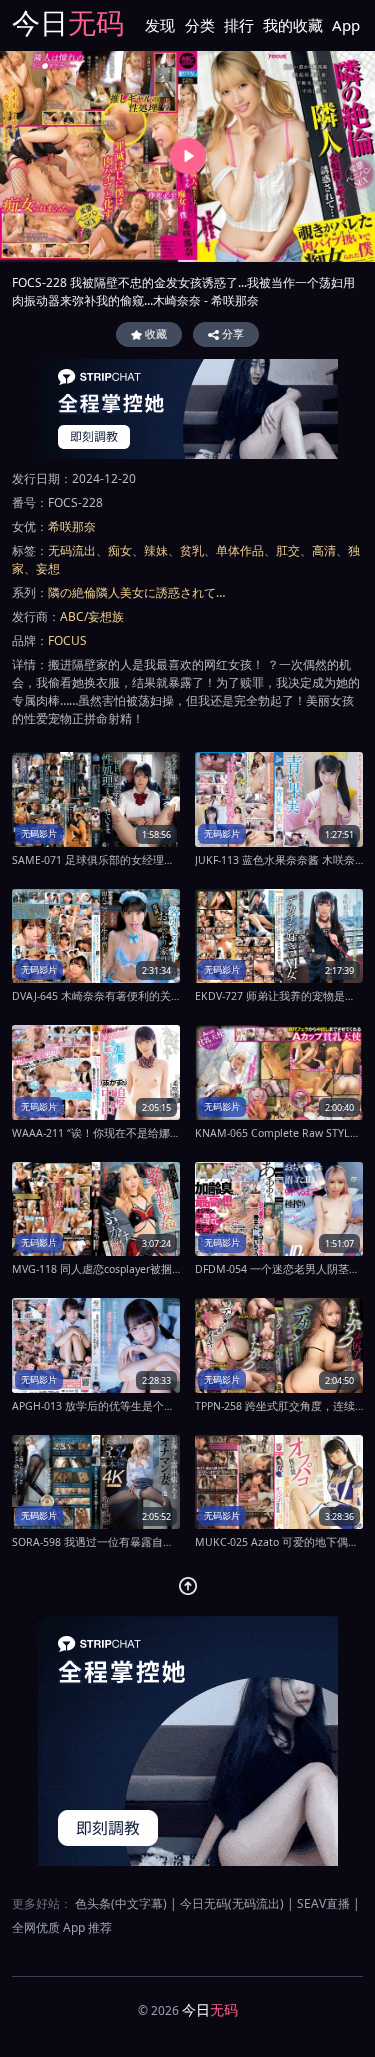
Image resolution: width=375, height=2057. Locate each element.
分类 (200, 25)
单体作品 (240, 550)
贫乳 (192, 550)
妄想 (48, 568)
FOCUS (67, 640)
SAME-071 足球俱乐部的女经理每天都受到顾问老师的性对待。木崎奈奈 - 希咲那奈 (96, 860)
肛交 (288, 550)
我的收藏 (293, 25)
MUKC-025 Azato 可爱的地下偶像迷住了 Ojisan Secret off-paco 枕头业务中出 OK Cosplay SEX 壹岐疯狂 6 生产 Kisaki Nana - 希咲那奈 (279, 1542)
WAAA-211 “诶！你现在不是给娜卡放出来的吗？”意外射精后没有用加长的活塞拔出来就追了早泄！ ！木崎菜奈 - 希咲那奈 (96, 1133)
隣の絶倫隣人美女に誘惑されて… (136, 592)
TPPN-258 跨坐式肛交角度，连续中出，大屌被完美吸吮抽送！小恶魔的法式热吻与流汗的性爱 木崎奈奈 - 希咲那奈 (279, 1406)
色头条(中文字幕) (121, 1903)
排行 (239, 25)
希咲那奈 (72, 526)
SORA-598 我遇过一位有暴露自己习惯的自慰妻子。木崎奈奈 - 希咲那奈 (96, 1542)
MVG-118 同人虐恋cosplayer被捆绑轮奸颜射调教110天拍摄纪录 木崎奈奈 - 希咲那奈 (96, 1269)
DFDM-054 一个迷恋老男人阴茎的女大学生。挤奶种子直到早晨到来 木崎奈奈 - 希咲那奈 (279, 1269)
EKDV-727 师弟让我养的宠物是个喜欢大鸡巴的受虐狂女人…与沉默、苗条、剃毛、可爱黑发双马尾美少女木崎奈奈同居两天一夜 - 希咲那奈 (279, 996)
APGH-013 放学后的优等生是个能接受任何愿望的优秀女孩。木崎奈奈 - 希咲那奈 (96, 1406)
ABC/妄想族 (92, 616)
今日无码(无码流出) (232, 1903)
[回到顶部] (188, 1586)
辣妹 (156, 550)
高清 (324, 550)
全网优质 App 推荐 (62, 1927)
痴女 (120, 550)
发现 (160, 25)
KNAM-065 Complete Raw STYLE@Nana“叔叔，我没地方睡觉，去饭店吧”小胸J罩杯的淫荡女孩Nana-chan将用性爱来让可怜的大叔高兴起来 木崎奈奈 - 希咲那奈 (279, 1133)
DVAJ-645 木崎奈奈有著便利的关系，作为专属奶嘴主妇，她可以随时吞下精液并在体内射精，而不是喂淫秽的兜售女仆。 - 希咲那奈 (96, 996)
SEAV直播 (323, 1903)
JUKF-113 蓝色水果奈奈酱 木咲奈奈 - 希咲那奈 (279, 860)
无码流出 (72, 550)
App (346, 25)
